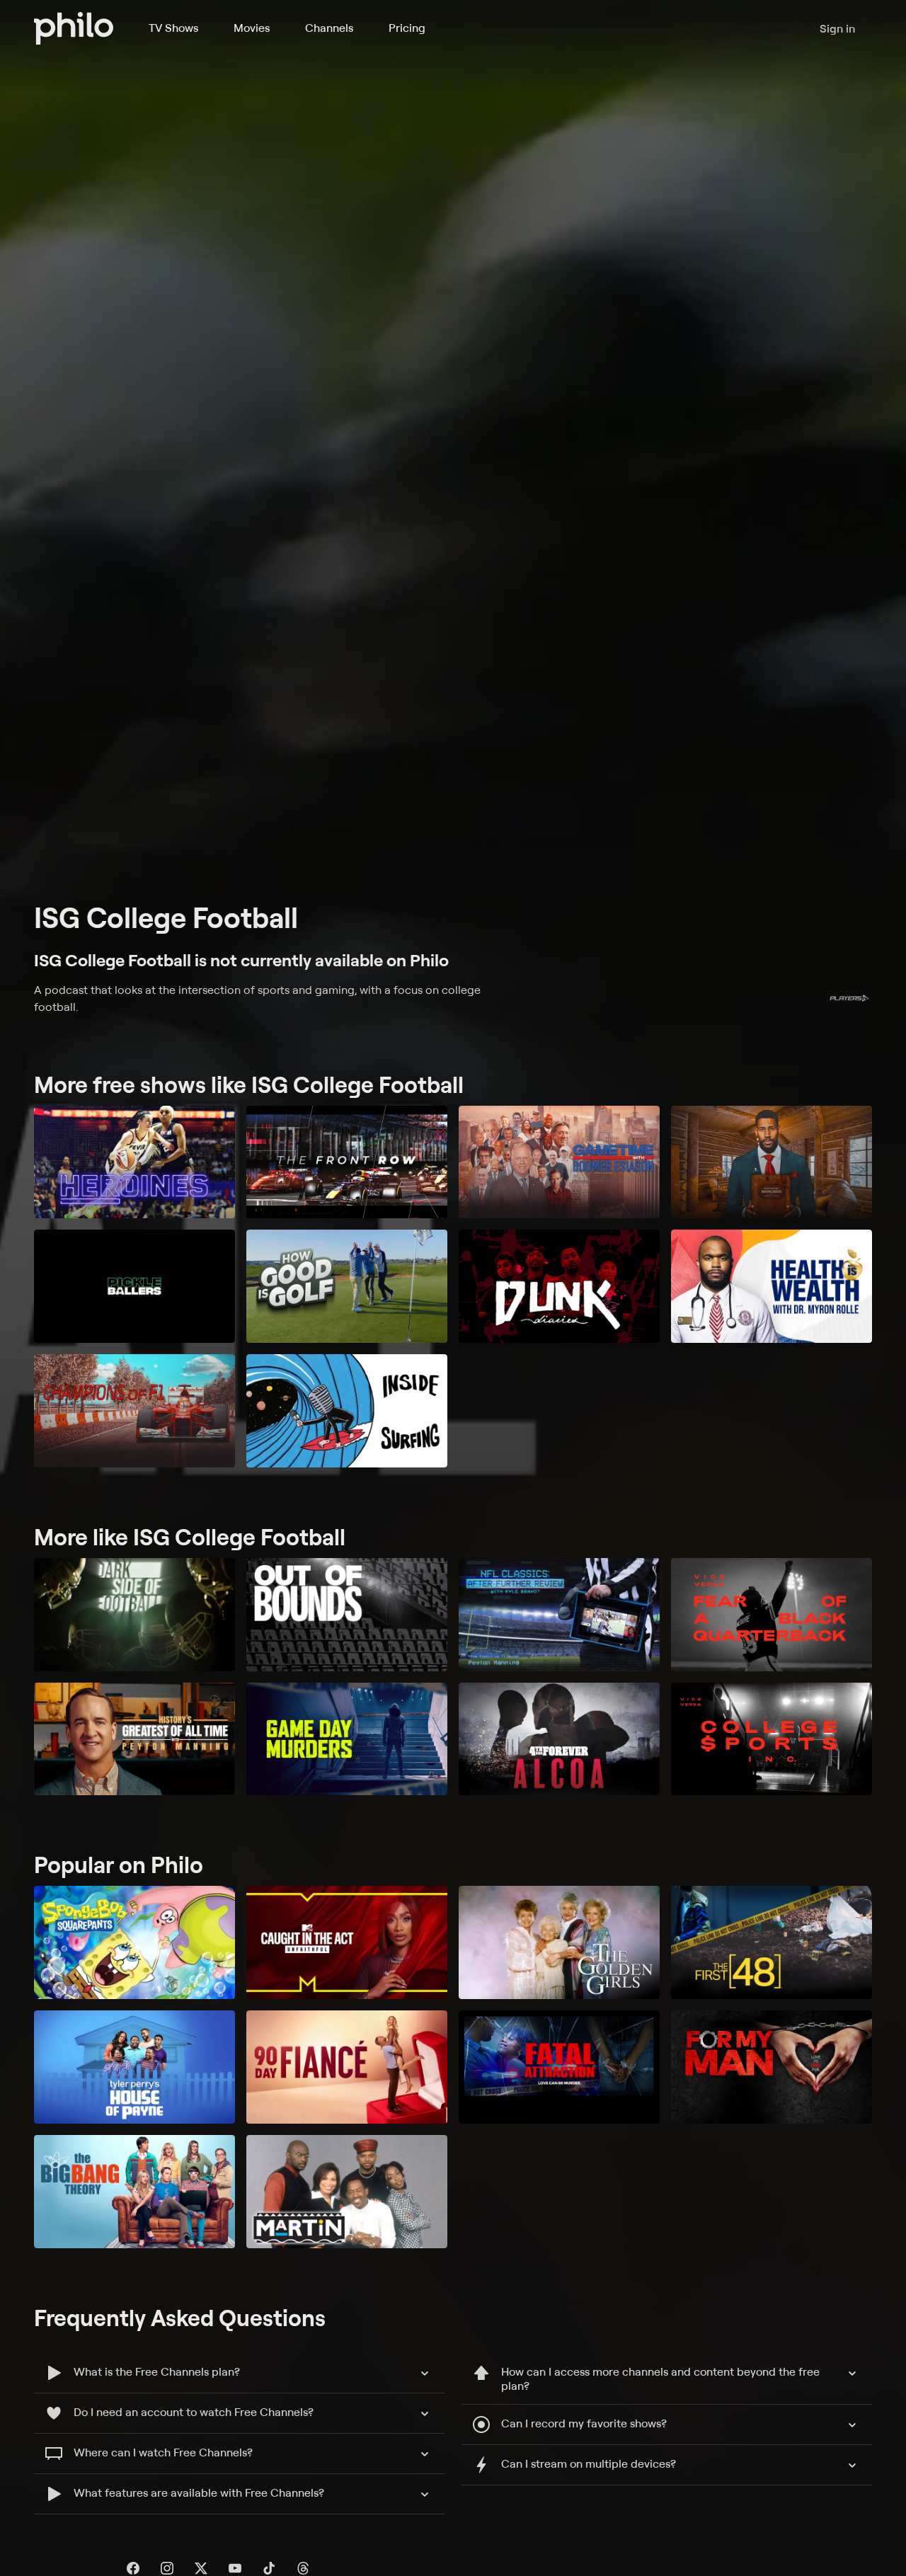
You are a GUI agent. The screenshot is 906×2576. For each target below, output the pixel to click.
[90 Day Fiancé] (347, 2067)
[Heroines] (134, 1162)
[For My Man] (772, 2067)
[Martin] (347, 2192)
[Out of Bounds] (347, 1615)
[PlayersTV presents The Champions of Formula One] (134, 1411)
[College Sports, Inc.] (772, 1739)
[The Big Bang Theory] (134, 2192)
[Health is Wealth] (772, 1286)
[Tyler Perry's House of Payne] (134, 2067)
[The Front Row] (347, 1162)
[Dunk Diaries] (559, 1286)
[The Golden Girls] (559, 1942)
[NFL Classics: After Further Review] (559, 1615)
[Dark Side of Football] (134, 1615)
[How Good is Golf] (347, 1286)
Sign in (837, 28)
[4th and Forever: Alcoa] (559, 1739)
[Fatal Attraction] (559, 2067)
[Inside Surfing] (347, 1411)
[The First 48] (772, 1942)
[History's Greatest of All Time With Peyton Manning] (134, 1739)
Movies (252, 28)
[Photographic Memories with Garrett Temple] (772, 1162)
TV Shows (173, 28)
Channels (329, 28)
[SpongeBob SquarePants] (134, 1942)
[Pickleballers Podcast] (134, 1286)
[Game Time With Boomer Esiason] (559, 1162)
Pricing (407, 28)
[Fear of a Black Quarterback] (772, 1615)
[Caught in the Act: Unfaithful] (347, 1942)
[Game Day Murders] (347, 1739)
